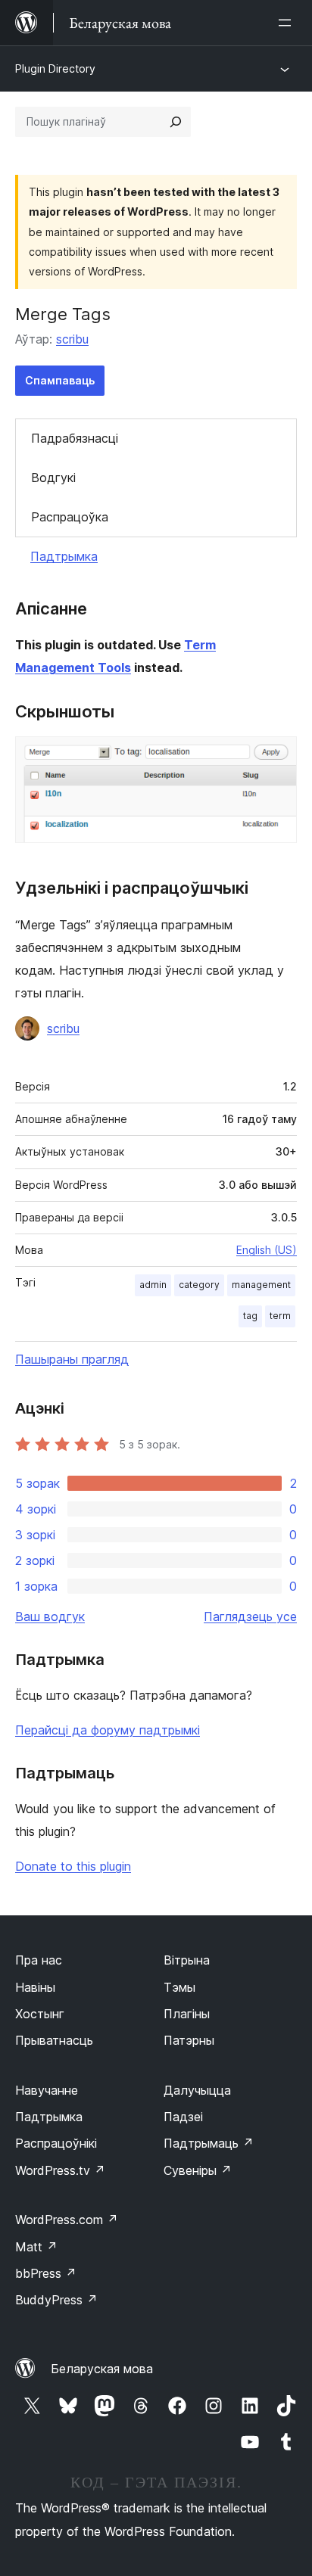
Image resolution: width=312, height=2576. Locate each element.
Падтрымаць (209, 2143)
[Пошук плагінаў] (176, 122)
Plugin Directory (55, 68)
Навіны (35, 1987)
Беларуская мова (102, 2369)
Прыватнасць (54, 2040)
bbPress (46, 2273)
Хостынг (40, 2014)
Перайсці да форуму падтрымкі (108, 1730)
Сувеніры (198, 2170)
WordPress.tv (60, 2170)
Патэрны (189, 2040)
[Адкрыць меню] (288, 23)
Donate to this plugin (73, 1866)
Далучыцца (197, 2090)
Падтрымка (64, 556)
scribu (72, 339)
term (280, 1316)
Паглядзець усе (250, 1616)
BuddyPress (56, 2300)
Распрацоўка (70, 517)
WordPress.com (67, 2220)
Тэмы (179, 1987)
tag (250, 1316)
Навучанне (47, 2090)
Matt (36, 2247)
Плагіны (187, 2014)
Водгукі (53, 478)
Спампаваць (60, 380)
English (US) (267, 1250)
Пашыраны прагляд (72, 1359)
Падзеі (183, 2117)
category (199, 1285)
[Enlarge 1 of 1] (276, 757)
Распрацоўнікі (56, 2143)
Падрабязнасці (75, 438)
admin (153, 1285)
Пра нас (39, 1960)
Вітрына (187, 1960)
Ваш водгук (50, 1616)
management (261, 1285)
